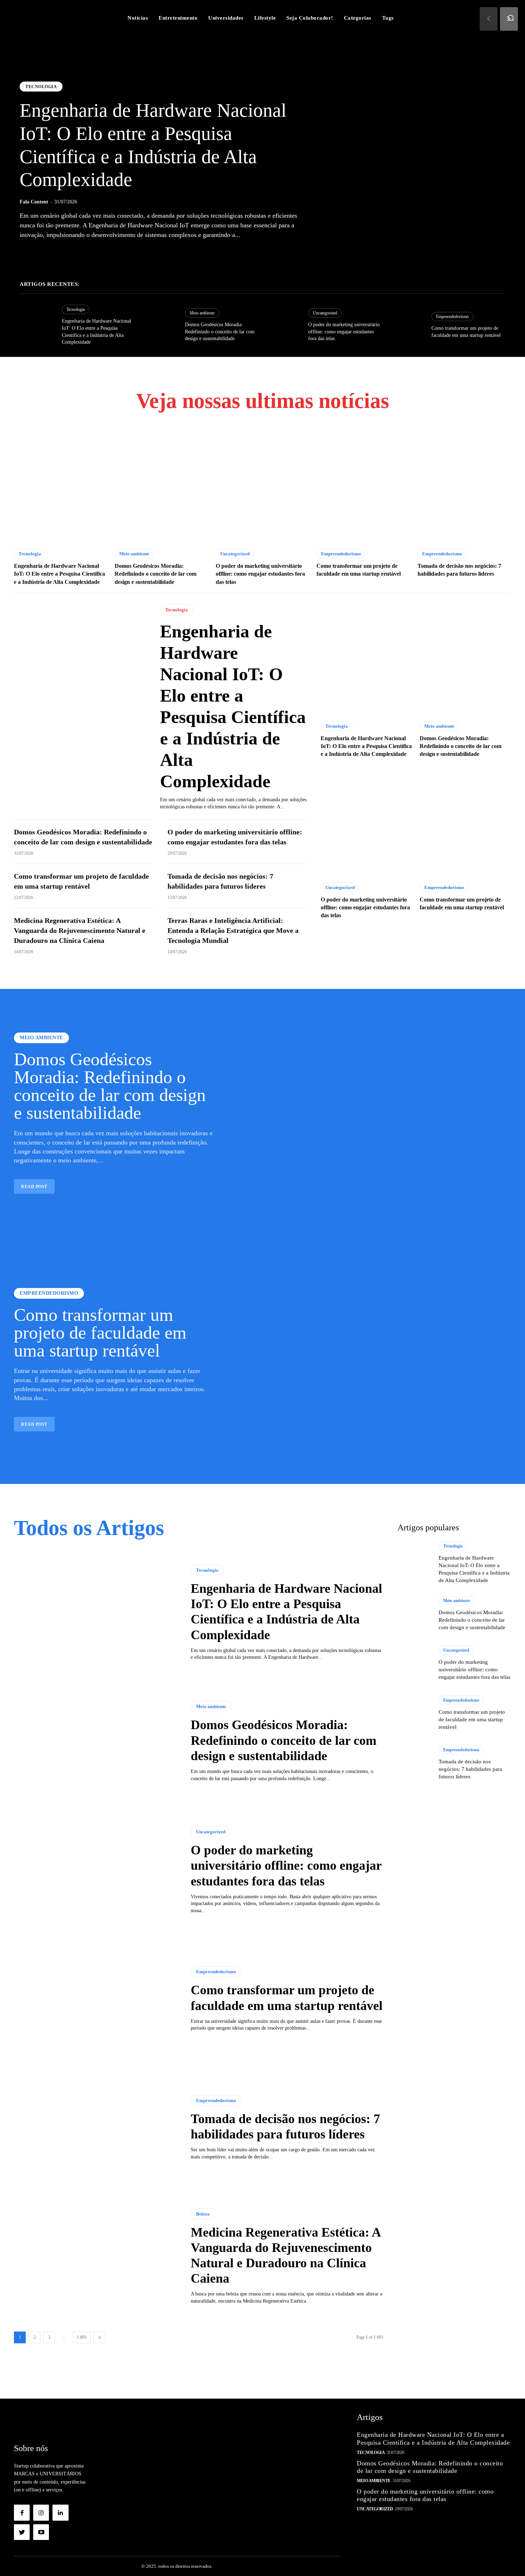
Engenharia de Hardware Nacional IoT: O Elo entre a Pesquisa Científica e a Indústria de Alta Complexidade (59, 574)
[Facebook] (22, 2512)
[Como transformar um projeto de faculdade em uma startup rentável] (407, 325)
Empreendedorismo (452, 317)
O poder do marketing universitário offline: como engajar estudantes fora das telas (344, 332)
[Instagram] (41, 2512)
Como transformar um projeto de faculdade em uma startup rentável (100, 1333)
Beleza (203, 2214)
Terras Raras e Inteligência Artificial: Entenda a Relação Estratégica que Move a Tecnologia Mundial (233, 930)
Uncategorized (325, 313)
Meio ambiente (202, 313)
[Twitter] (22, 2532)
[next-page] (100, 2337)
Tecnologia (41, 87)
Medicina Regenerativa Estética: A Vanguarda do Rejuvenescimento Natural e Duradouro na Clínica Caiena (80, 930)
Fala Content (34, 202)
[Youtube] (41, 2532)
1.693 (82, 2337)
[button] (511, 18)
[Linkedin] (60, 2512)
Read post (34, 1187)
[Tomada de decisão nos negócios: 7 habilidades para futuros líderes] (464, 486)
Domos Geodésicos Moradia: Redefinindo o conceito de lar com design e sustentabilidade (220, 332)
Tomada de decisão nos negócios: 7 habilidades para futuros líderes (470, 1769)
